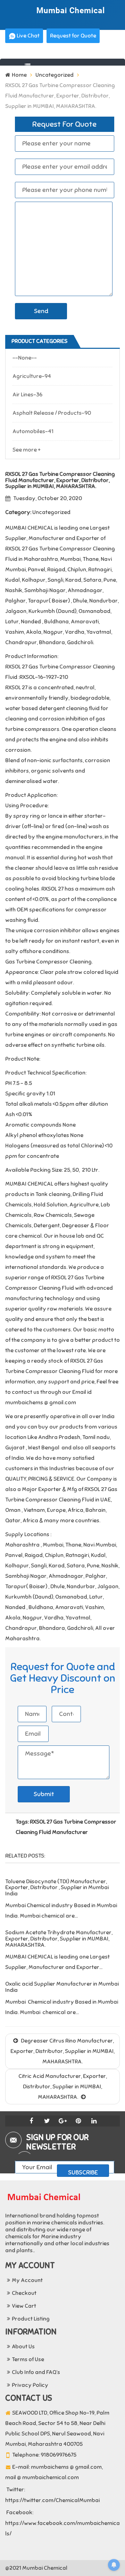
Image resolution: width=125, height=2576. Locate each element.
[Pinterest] (78, 2121)
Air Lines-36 (27, 395)
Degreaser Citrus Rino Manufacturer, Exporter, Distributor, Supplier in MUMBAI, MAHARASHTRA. (62, 2051)
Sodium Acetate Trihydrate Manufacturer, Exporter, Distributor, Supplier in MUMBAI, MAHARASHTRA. (59, 1939)
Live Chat (28, 36)
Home (19, 75)
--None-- (25, 358)
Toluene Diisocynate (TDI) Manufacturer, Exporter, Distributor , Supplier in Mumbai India (57, 1888)
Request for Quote (73, 36)
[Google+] (62, 2121)
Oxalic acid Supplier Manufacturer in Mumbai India (62, 1987)
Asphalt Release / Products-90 (52, 413)
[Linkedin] (94, 2121)
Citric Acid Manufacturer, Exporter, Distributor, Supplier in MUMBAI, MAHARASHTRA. (63, 2087)
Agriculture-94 (32, 376)
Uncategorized (55, 75)
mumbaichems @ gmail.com (66, 2467)
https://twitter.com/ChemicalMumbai (52, 2500)
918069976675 (59, 2455)
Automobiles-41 (33, 431)
